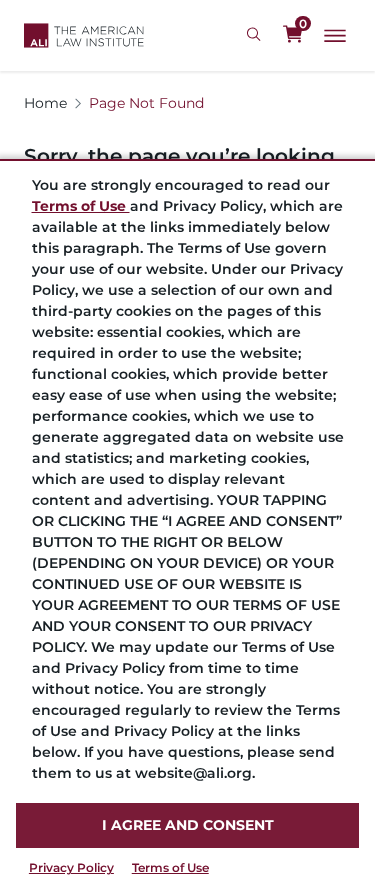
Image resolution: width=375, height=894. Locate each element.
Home (45, 103)
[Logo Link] (84, 35)
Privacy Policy (71, 867)
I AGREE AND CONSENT (188, 825)
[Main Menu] (335, 36)
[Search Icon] (256, 35)
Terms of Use (170, 867)
